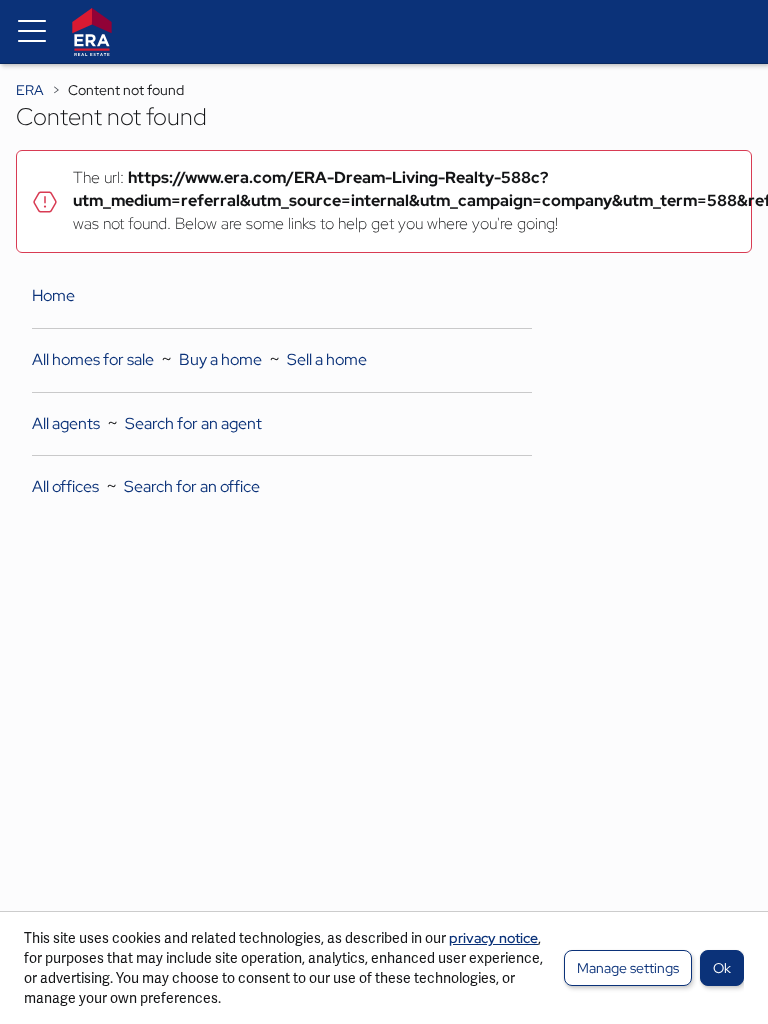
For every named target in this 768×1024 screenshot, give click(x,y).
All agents (66, 423)
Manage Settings (628, 968)
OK (722, 968)
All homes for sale (93, 359)
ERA (30, 90)
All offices (65, 486)
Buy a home (220, 359)
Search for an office (192, 486)
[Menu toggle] (32, 32)
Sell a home (327, 359)
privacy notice (493, 938)
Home (53, 295)
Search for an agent (193, 423)
